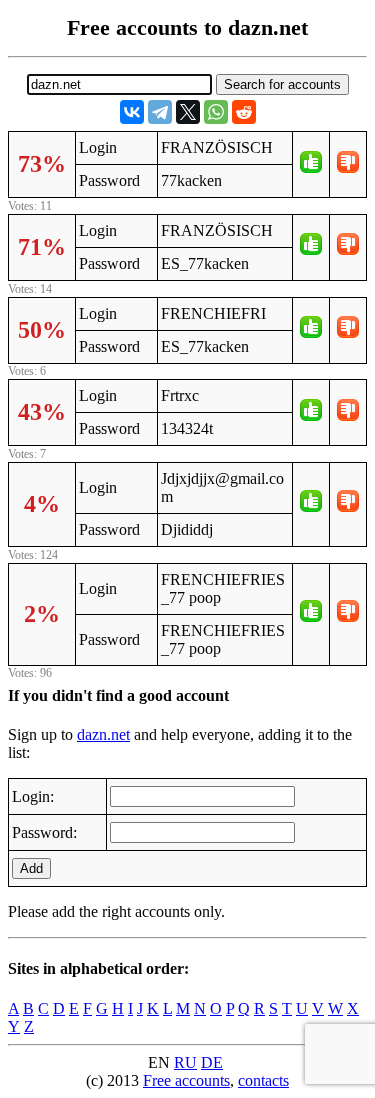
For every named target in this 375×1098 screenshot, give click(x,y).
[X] (188, 112)
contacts (263, 1080)
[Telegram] (160, 112)
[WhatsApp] (216, 112)
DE (212, 1062)
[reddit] (244, 112)
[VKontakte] (132, 112)
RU (185, 1062)
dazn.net (103, 734)
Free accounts (186, 1080)
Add (31, 868)
